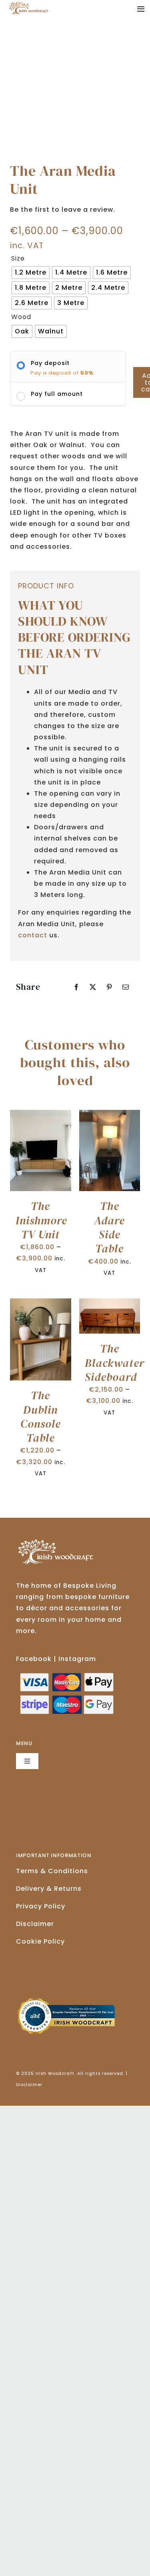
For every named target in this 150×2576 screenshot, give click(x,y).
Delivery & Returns (49, 1889)
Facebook (34, 1659)
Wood (21, 317)
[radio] (31, 273)
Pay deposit (50, 363)
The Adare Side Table (109, 1227)
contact (33, 935)
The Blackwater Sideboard (115, 1363)
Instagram (77, 1659)
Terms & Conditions (52, 1871)
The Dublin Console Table (41, 1416)
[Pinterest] (109, 987)
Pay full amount (57, 394)
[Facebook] (77, 987)
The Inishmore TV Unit (41, 1220)
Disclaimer (35, 1924)
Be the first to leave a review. (63, 210)
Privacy (41, 1906)
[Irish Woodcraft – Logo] (29, 5)
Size (18, 259)
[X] (93, 987)
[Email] (126, 987)
